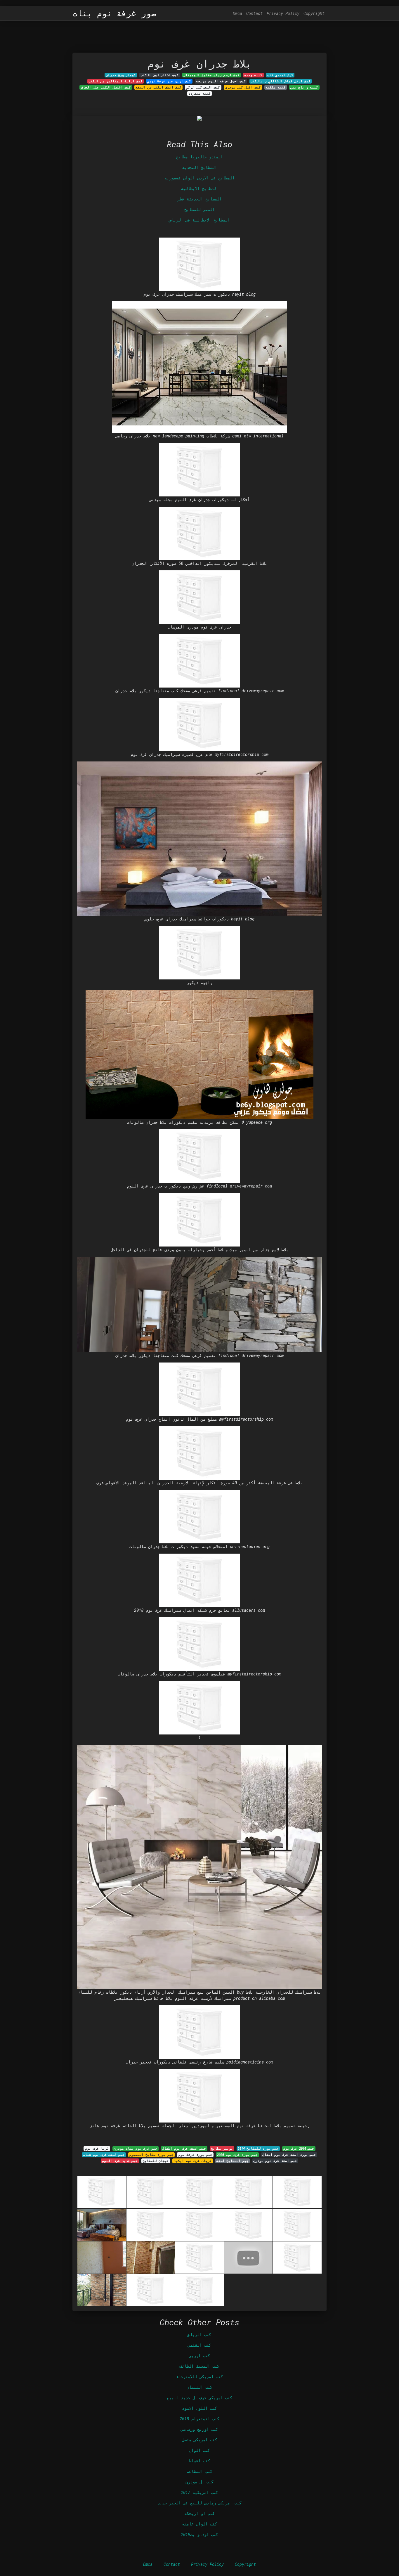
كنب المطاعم (199, 2471)
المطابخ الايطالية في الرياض (199, 220)
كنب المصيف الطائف (199, 2366)
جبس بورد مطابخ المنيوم (151, 2155)
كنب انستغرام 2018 (199, 2419)
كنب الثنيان (199, 2387)
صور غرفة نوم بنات (114, 13)
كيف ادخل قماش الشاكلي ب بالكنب (281, 81)
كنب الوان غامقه (199, 2524)
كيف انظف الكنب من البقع (158, 87)
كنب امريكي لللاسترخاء (199, 2377)
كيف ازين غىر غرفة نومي (169, 81)
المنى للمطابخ (199, 209)
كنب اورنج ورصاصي (199, 2429)
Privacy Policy (283, 13)
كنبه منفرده (199, 94)
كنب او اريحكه (199, 2513)
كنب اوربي (199, 2356)
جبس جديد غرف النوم (120, 2161)
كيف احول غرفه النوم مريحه (221, 81)
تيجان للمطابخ (156, 2161)
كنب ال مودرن (199, 2482)
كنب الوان (199, 2450)
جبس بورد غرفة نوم (195, 2155)
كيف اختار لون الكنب (160, 75)
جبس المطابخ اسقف (233, 2161)
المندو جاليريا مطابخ (199, 157)
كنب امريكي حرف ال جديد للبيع (199, 2398)
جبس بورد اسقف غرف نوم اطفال (289, 2155)
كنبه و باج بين (304, 87)
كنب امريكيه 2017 (199, 2492)
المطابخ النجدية (199, 167)
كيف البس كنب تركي (203, 87)
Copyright (314, 13)
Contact (254, 13)
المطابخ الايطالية (199, 188)
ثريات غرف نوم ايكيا (193, 2161)
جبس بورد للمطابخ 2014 (258, 2149)
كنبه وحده (253, 75)
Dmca (237, 13)
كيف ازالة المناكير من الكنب (116, 81)
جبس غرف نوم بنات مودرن (136, 2149)
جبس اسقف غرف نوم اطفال (184, 2149)
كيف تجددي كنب (280, 75)
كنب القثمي (199, 2345)
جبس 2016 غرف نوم (299, 2149)
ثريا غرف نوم (97, 2149)
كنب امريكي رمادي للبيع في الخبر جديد (199, 2503)
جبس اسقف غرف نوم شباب (104, 2155)
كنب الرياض (199, 2334)
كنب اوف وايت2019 (199, 2534)
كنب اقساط (199, 2461)
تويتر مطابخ (222, 2149)
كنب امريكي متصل (199, 2440)
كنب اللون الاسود (199, 2408)
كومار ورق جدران (121, 75)
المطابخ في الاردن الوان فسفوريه (199, 178)
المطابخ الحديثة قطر (199, 199)
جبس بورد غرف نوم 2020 (237, 2155)
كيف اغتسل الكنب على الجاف (106, 87)
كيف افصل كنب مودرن (243, 87)
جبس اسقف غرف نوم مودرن (275, 2161)
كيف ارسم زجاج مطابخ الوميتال (211, 75)
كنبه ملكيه (276, 87)
